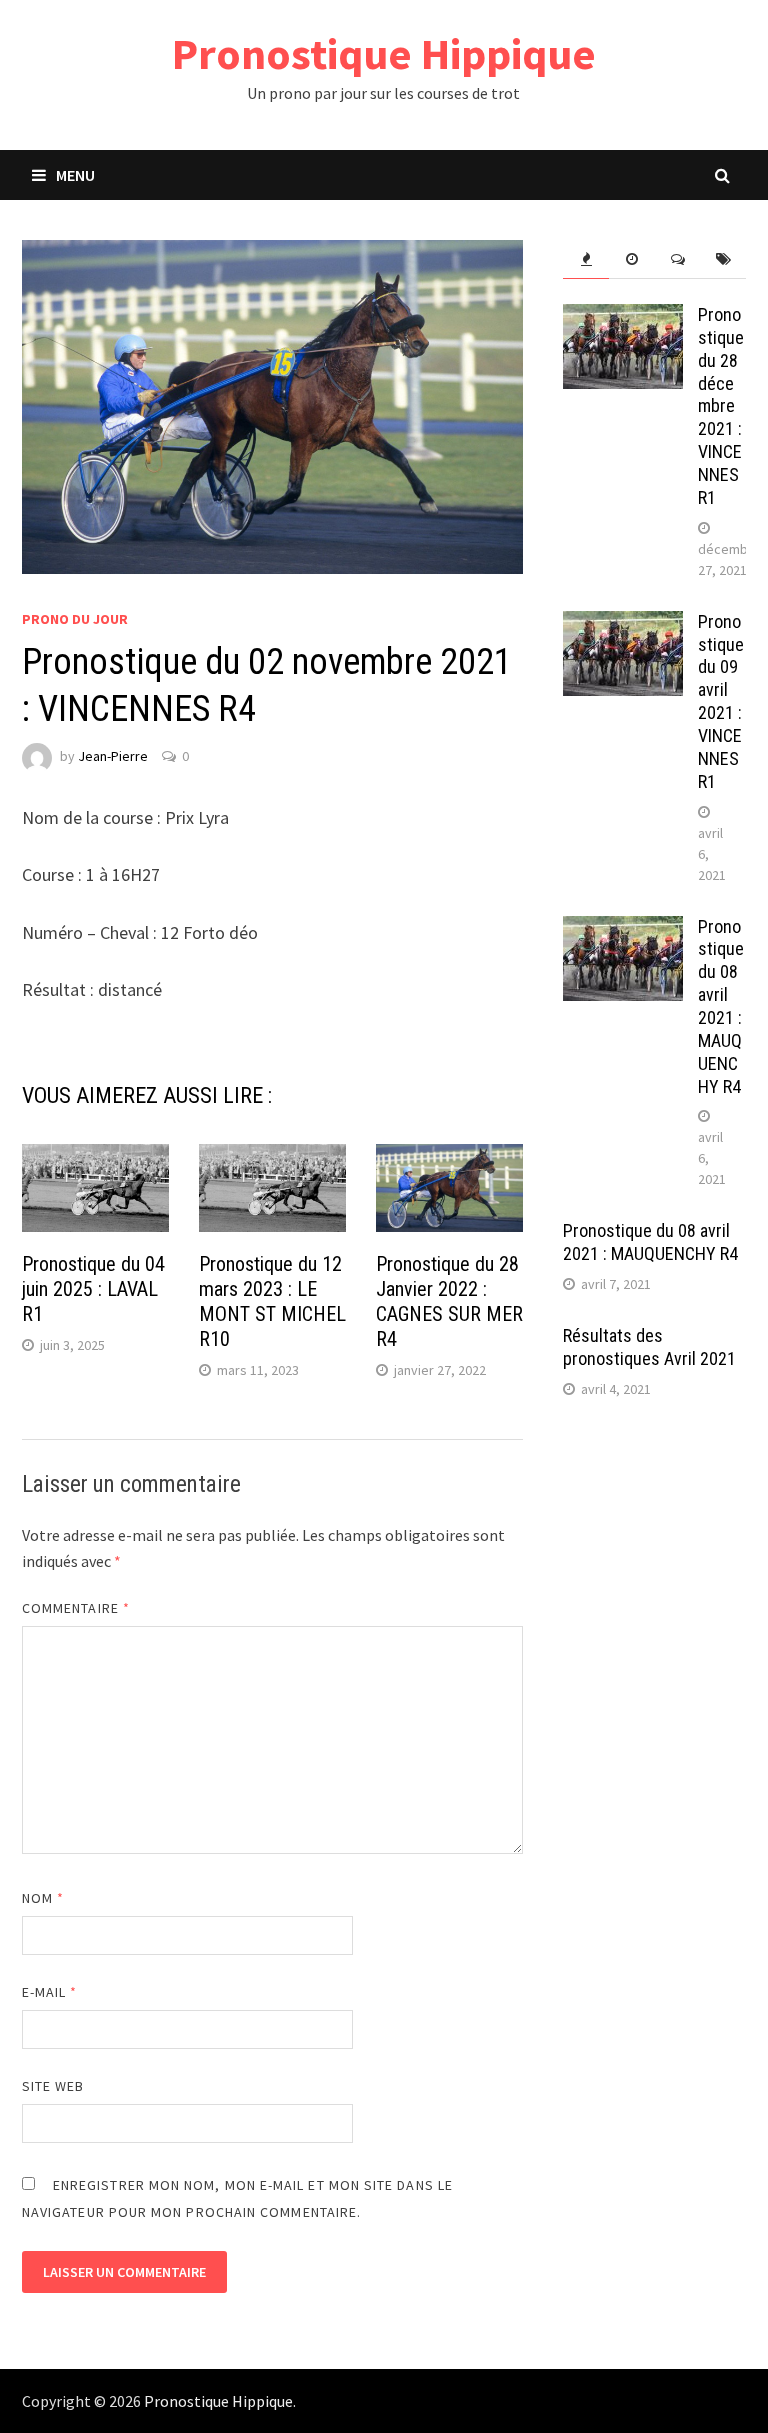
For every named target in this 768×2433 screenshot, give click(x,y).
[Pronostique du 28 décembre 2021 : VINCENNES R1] (623, 317)
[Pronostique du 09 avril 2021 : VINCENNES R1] (623, 624)
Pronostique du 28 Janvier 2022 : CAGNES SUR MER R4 (449, 1301)
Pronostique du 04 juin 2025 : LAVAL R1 (93, 1289)
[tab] (586, 259)
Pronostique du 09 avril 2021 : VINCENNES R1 (721, 701)
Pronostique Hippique (384, 53)
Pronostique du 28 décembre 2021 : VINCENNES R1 (721, 406)
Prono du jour (75, 619)
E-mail (50, 1992)
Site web (53, 2086)
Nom (43, 1898)
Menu (75, 175)
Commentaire (76, 1608)
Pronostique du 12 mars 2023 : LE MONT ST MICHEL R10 (272, 1301)
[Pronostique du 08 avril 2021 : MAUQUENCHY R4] (623, 929)
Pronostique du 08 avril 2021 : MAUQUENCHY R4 (721, 1006)
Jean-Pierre (113, 756)
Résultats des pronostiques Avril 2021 (649, 1347)
